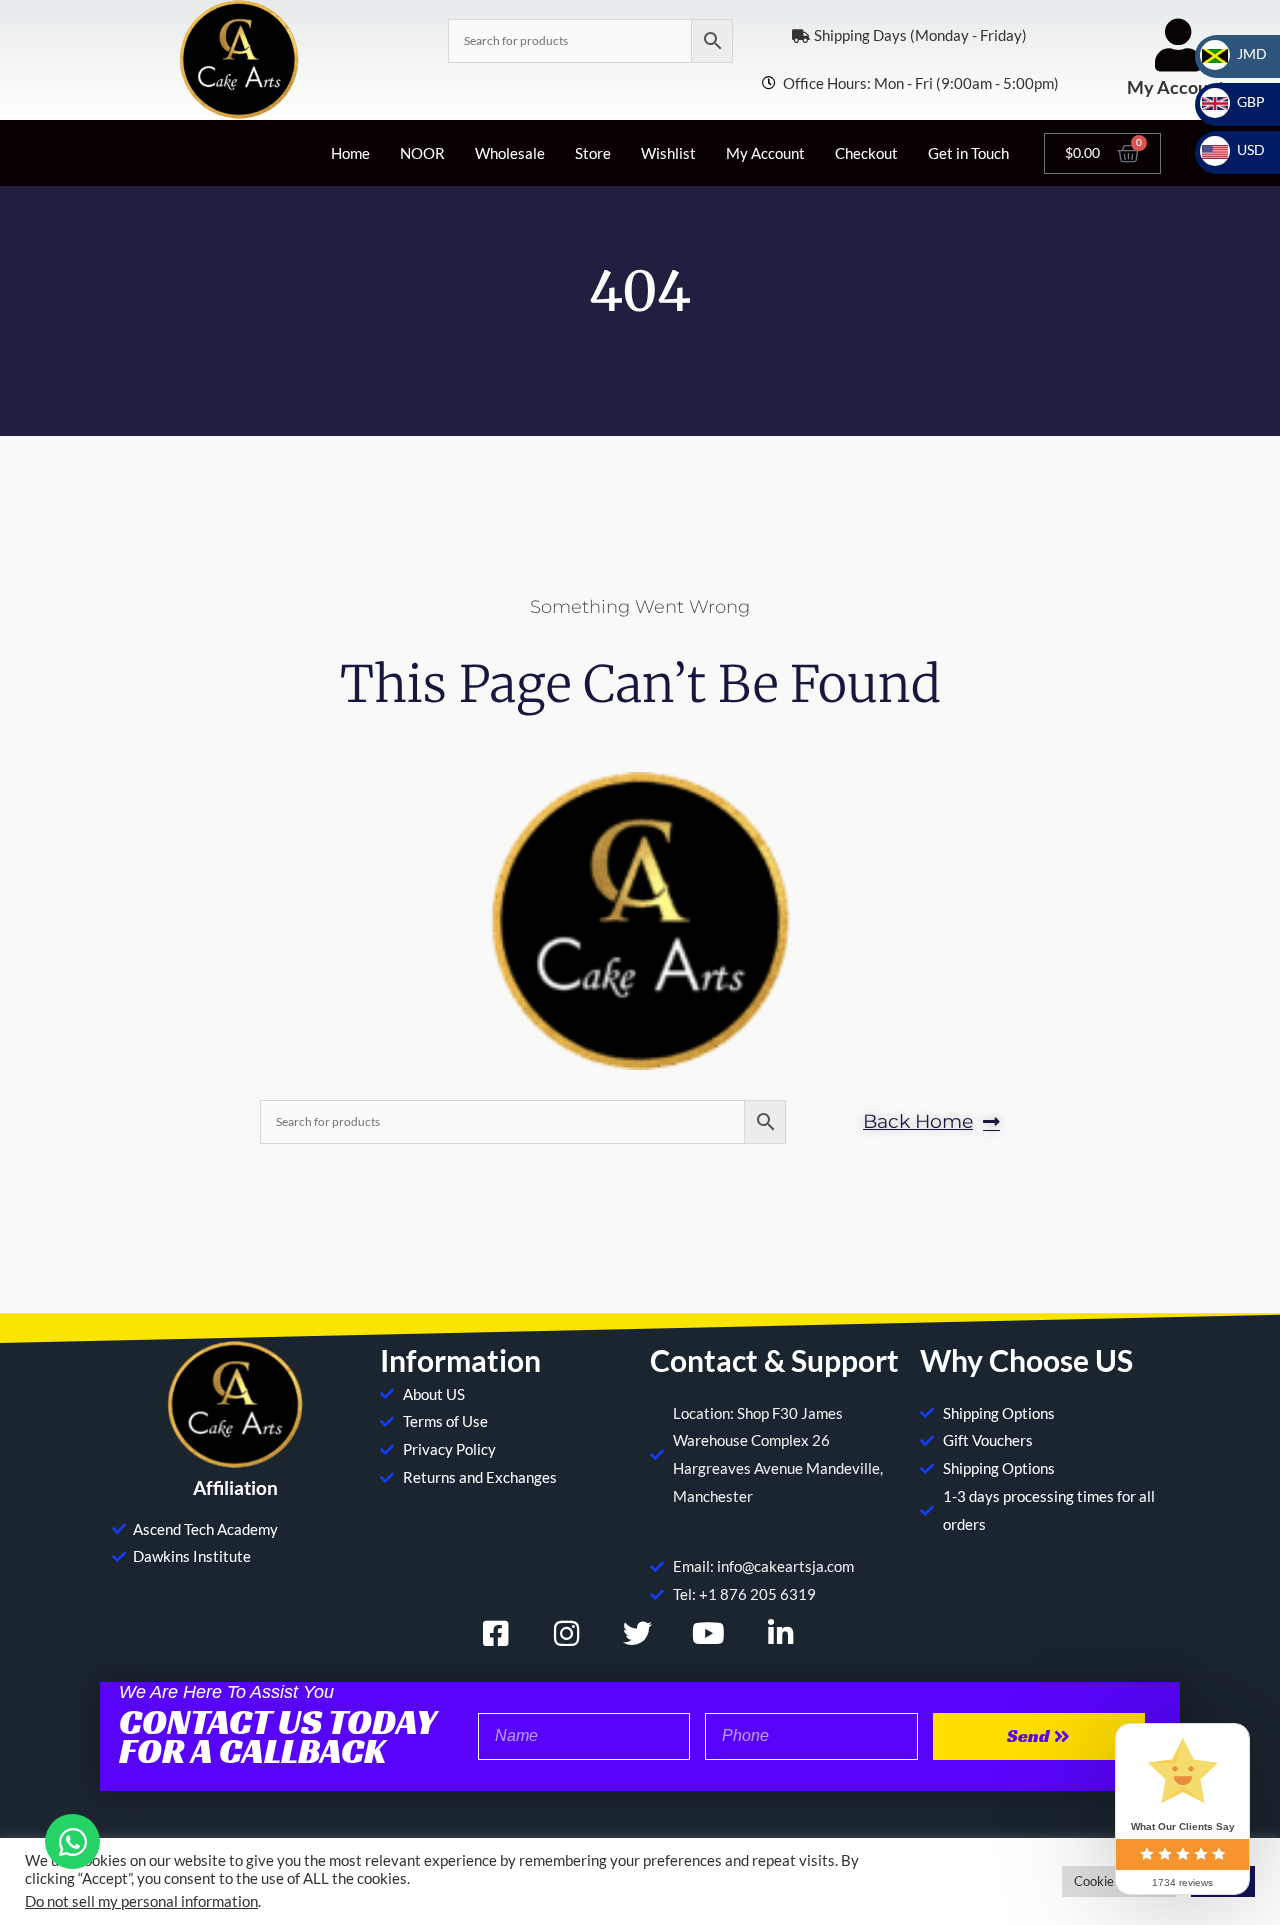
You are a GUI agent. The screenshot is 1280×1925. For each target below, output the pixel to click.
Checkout (866, 153)
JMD (1240, 53)
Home (350, 153)
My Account (1176, 87)
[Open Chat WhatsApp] (72, 1841)
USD (1239, 149)
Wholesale (510, 153)
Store (593, 153)
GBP (1239, 101)
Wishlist (668, 153)
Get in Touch (968, 153)
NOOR (422, 153)
